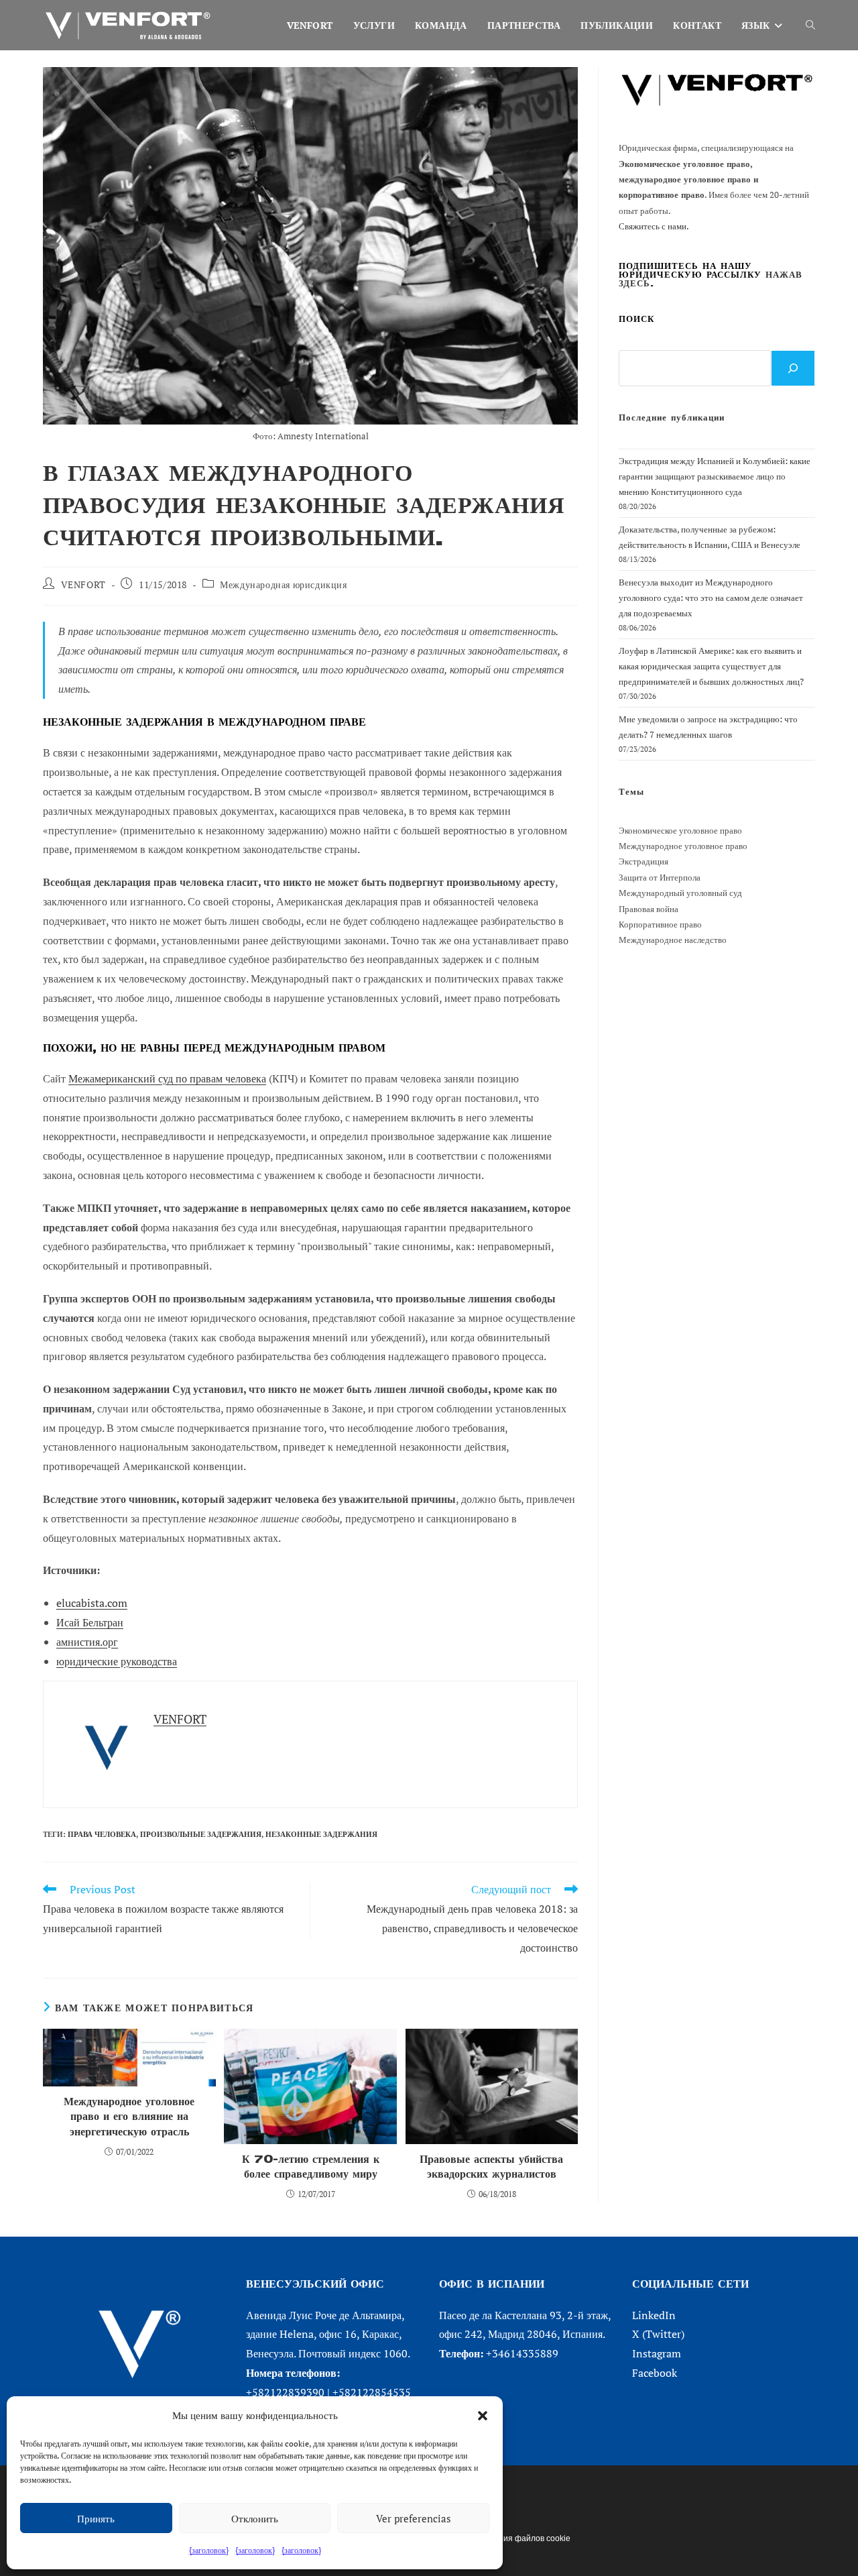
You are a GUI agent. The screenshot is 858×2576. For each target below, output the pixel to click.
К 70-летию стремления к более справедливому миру (311, 2167)
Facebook (655, 2373)
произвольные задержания (201, 1834)
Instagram (657, 2353)
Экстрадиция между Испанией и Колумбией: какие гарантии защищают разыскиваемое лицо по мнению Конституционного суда (715, 477)
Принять (96, 2518)
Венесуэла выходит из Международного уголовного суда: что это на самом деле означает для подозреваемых (711, 598)
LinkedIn (654, 2315)
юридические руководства (117, 1661)
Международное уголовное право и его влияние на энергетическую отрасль (129, 2117)
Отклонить (255, 2518)
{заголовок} (209, 2550)
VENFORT (83, 584)
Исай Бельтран (90, 1622)
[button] (483, 2416)
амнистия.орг (87, 1642)
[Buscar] (793, 368)
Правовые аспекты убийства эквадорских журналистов (491, 2167)
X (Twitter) (658, 2334)
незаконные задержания (321, 1834)
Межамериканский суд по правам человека (167, 1078)
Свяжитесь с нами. (654, 226)
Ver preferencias (414, 2518)
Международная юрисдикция (283, 584)
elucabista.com (92, 1603)
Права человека (102, 1834)
